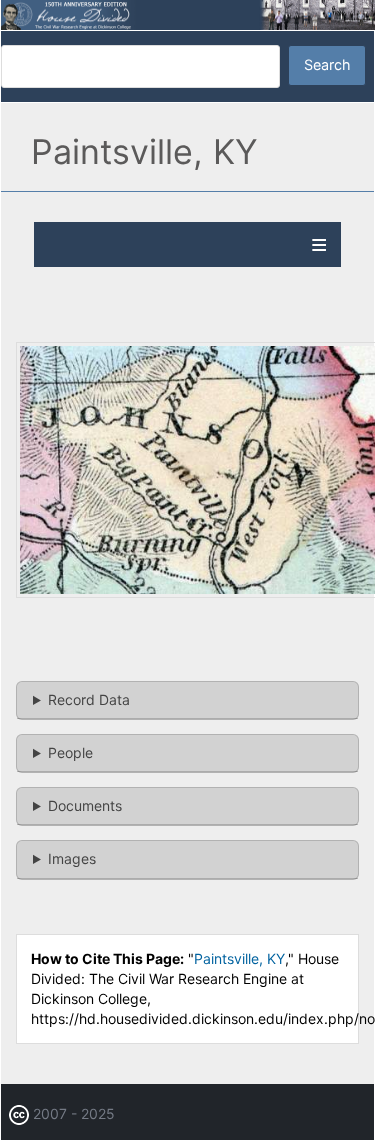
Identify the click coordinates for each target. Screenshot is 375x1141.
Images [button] (72, 858)
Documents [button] (85, 805)
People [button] (70, 752)
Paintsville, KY (239, 958)
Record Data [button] (89, 699)
